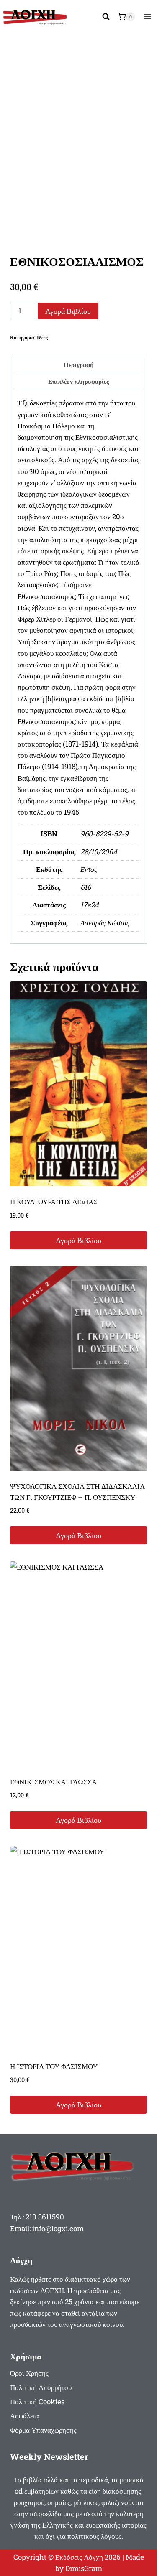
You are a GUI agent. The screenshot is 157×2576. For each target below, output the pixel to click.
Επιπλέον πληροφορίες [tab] (78, 381)
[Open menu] (147, 17)
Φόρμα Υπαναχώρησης (43, 2430)
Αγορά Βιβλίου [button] (78, 1240)
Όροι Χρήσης (29, 2373)
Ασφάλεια (24, 2416)
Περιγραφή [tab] (79, 364)
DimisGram (84, 2568)
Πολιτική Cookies (37, 2401)
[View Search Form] (106, 17)
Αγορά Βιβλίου (68, 311)
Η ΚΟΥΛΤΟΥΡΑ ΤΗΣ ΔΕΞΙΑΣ (54, 1201)
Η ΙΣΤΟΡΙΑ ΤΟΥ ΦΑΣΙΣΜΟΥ (54, 2066)
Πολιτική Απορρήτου (41, 2387)
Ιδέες (42, 338)
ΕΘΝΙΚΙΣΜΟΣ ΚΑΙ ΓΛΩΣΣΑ (53, 1782)
